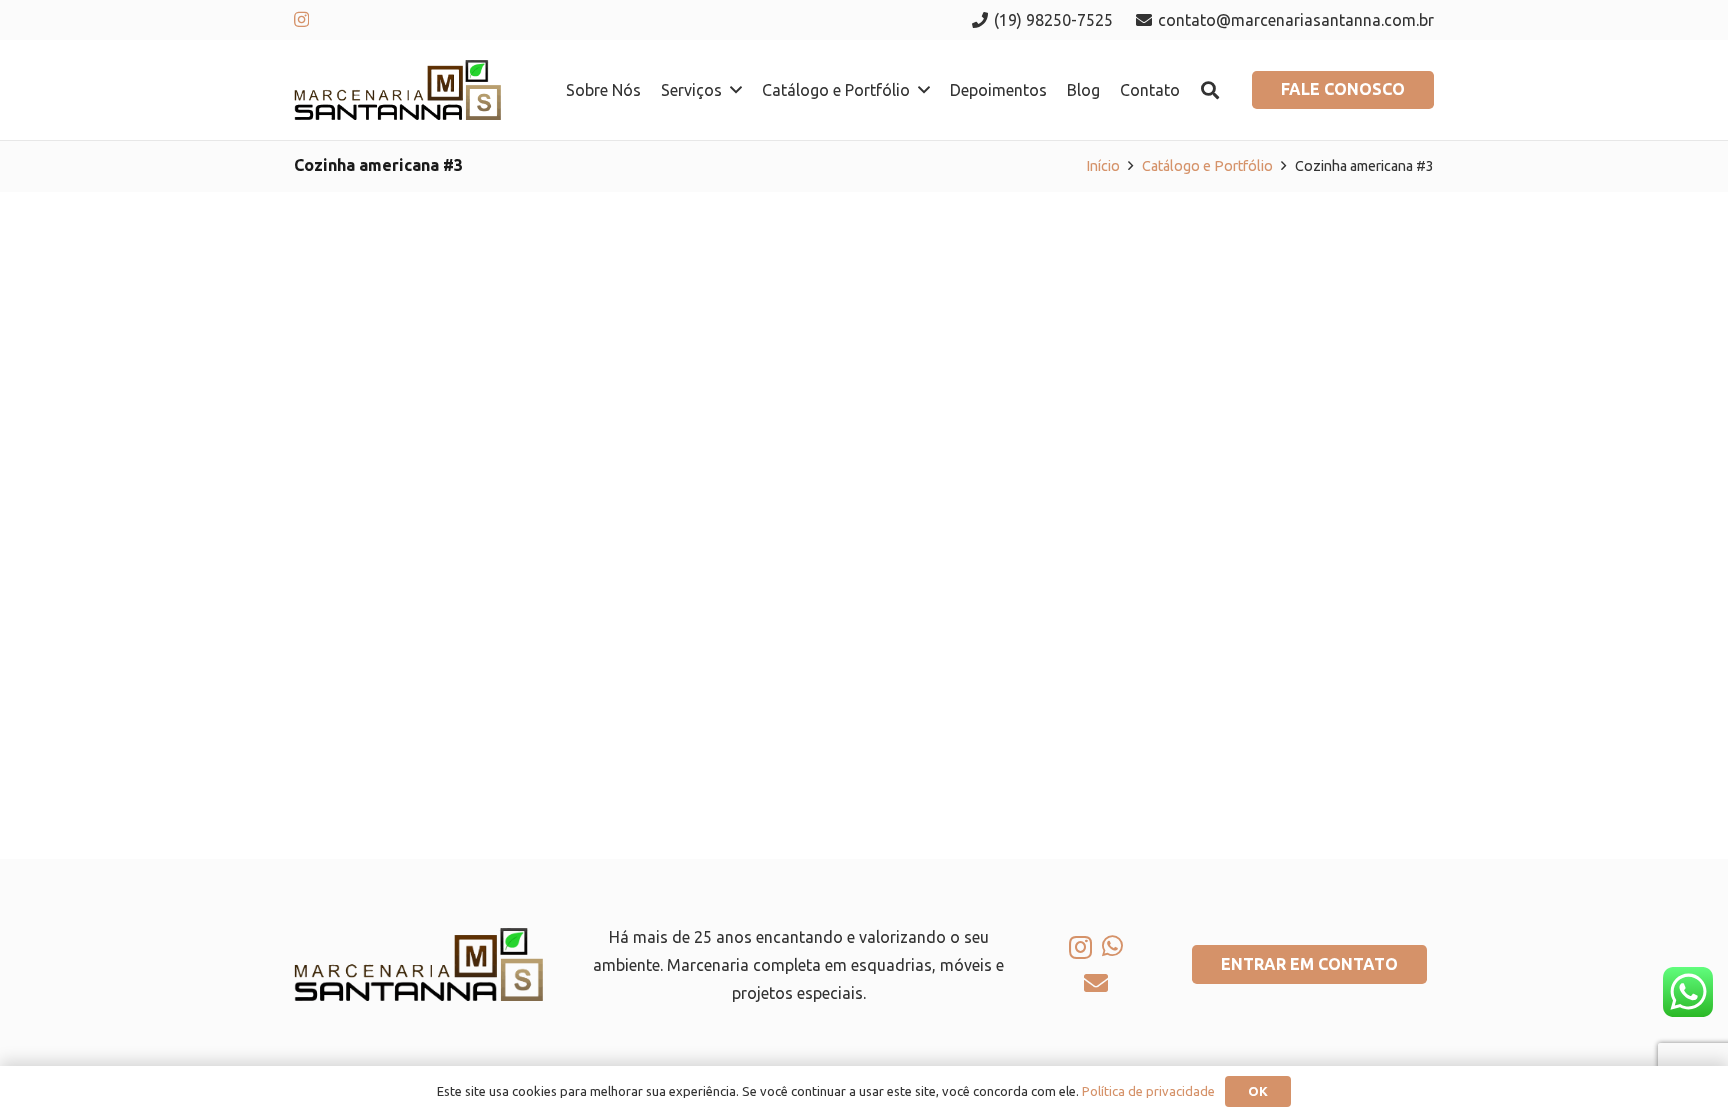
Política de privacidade (1148, 1091)
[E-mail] (1096, 983)
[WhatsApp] (1112, 946)
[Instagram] (301, 20)
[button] (736, 89)
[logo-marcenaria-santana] (397, 90)
